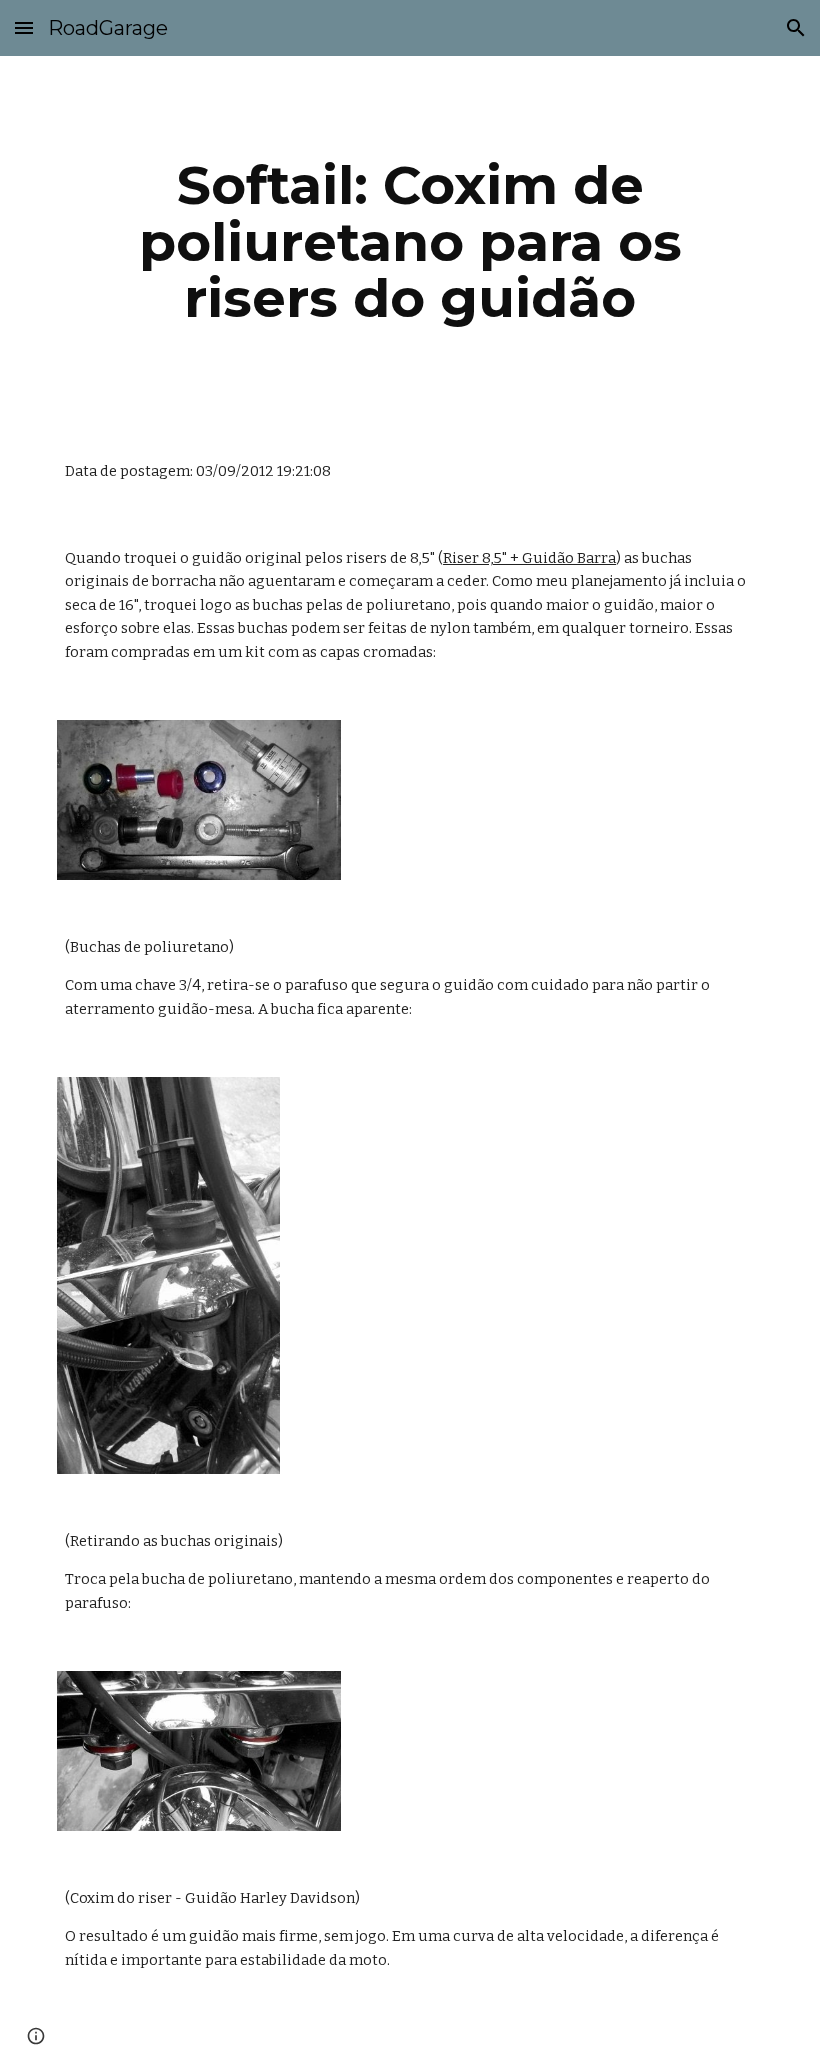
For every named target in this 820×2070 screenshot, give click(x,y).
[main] (410, 242)
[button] (24, 27)
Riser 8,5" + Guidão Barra (529, 558)
